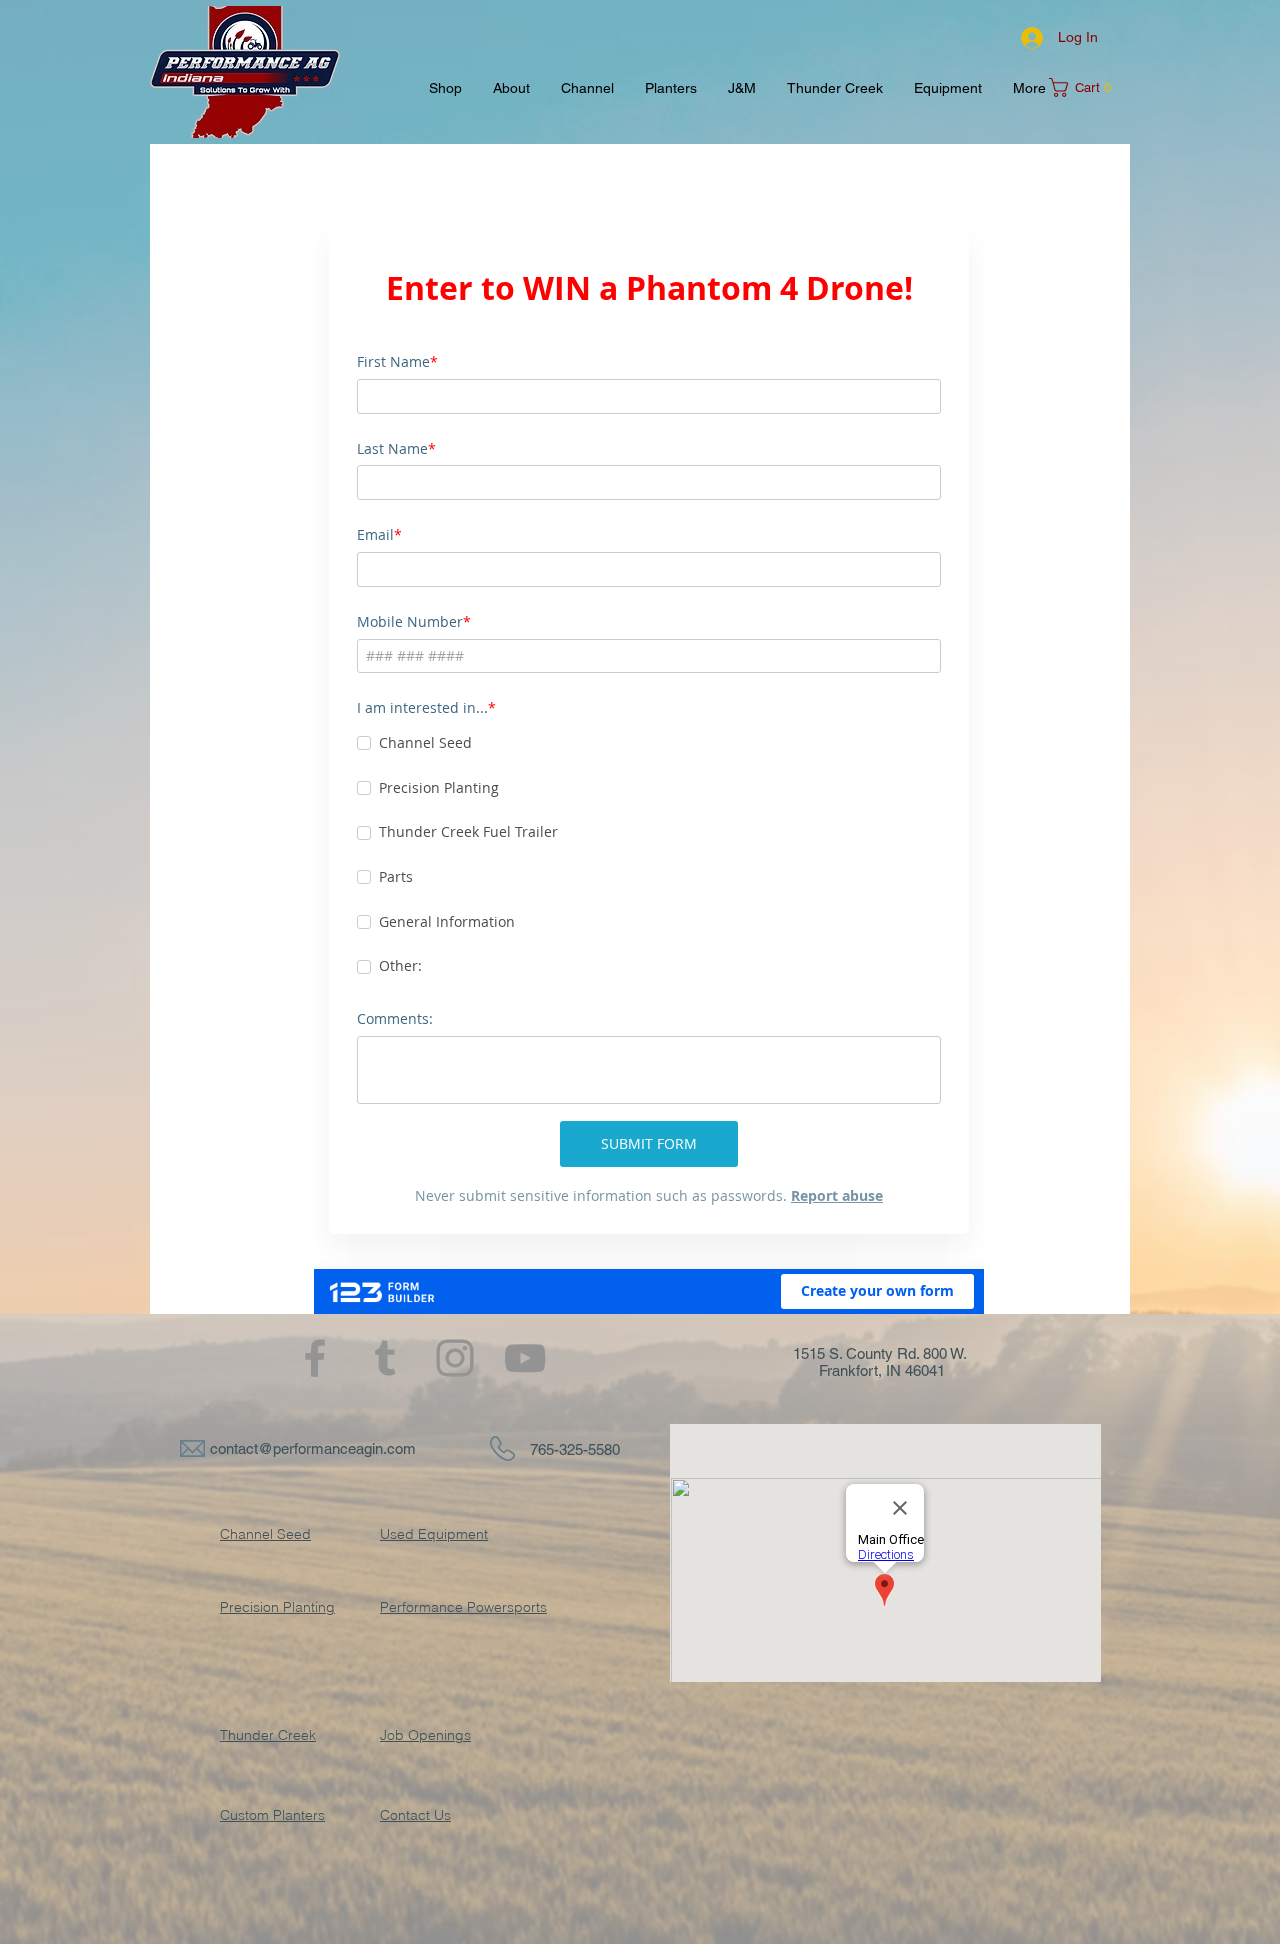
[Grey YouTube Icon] (525, 1358)
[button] (1086, 87)
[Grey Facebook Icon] (315, 1358)
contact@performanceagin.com (313, 1448)
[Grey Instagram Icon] (455, 1358)
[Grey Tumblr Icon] (385, 1358)
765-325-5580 (575, 1449)
